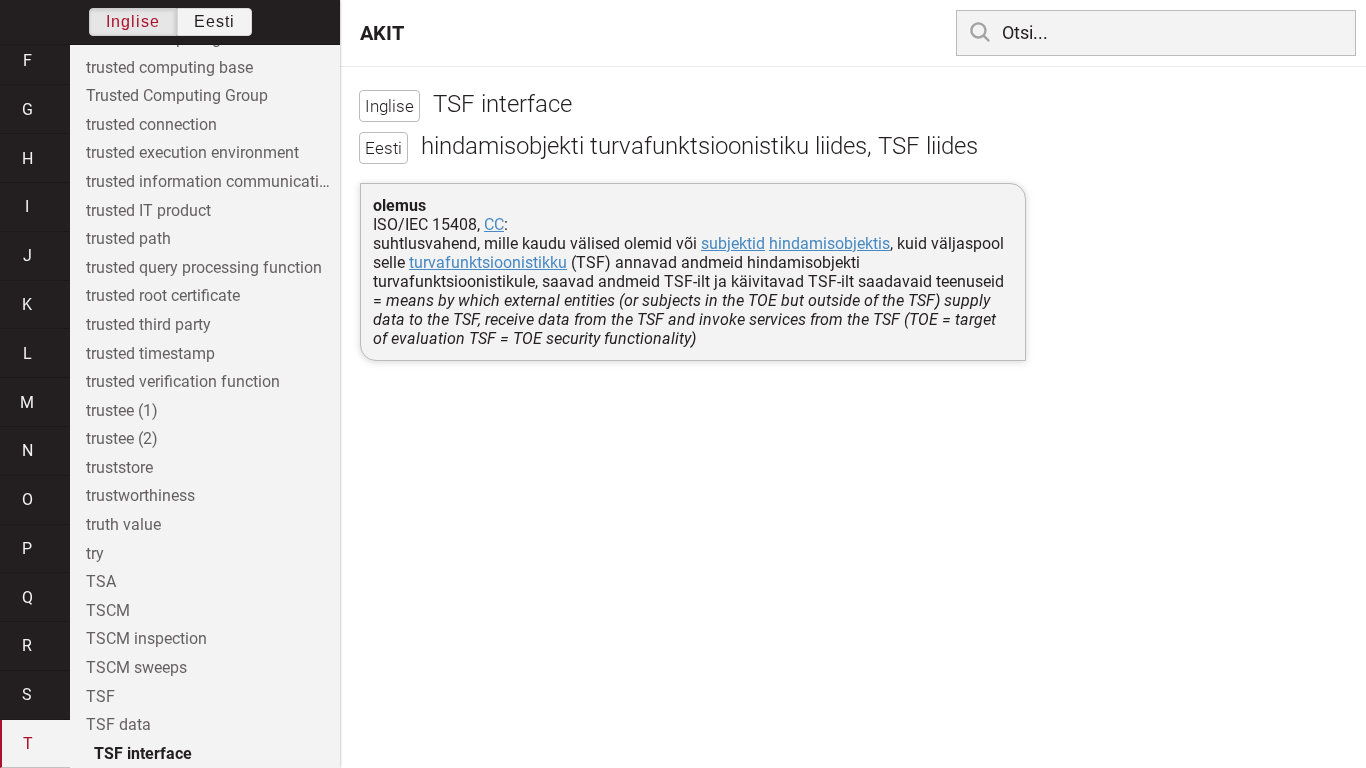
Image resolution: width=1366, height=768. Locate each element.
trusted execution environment (192, 152)
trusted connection (151, 124)
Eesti (214, 21)
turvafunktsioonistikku (488, 262)
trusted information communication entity (213, 181)
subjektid (733, 243)
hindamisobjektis (829, 243)
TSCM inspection (146, 638)
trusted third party (148, 324)
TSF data (118, 724)
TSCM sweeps (136, 667)
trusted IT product (148, 210)
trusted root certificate (163, 295)
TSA (101, 581)
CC (494, 224)
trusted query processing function (204, 267)
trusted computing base (169, 67)
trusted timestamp (150, 353)
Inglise (133, 21)
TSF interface (143, 753)
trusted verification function (183, 381)
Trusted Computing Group (177, 95)
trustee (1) (122, 410)
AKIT (382, 33)
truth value (123, 524)
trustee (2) (122, 438)
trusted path (128, 238)
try (95, 553)
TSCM (108, 610)
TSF (100, 696)
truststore (119, 467)
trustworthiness (140, 495)
